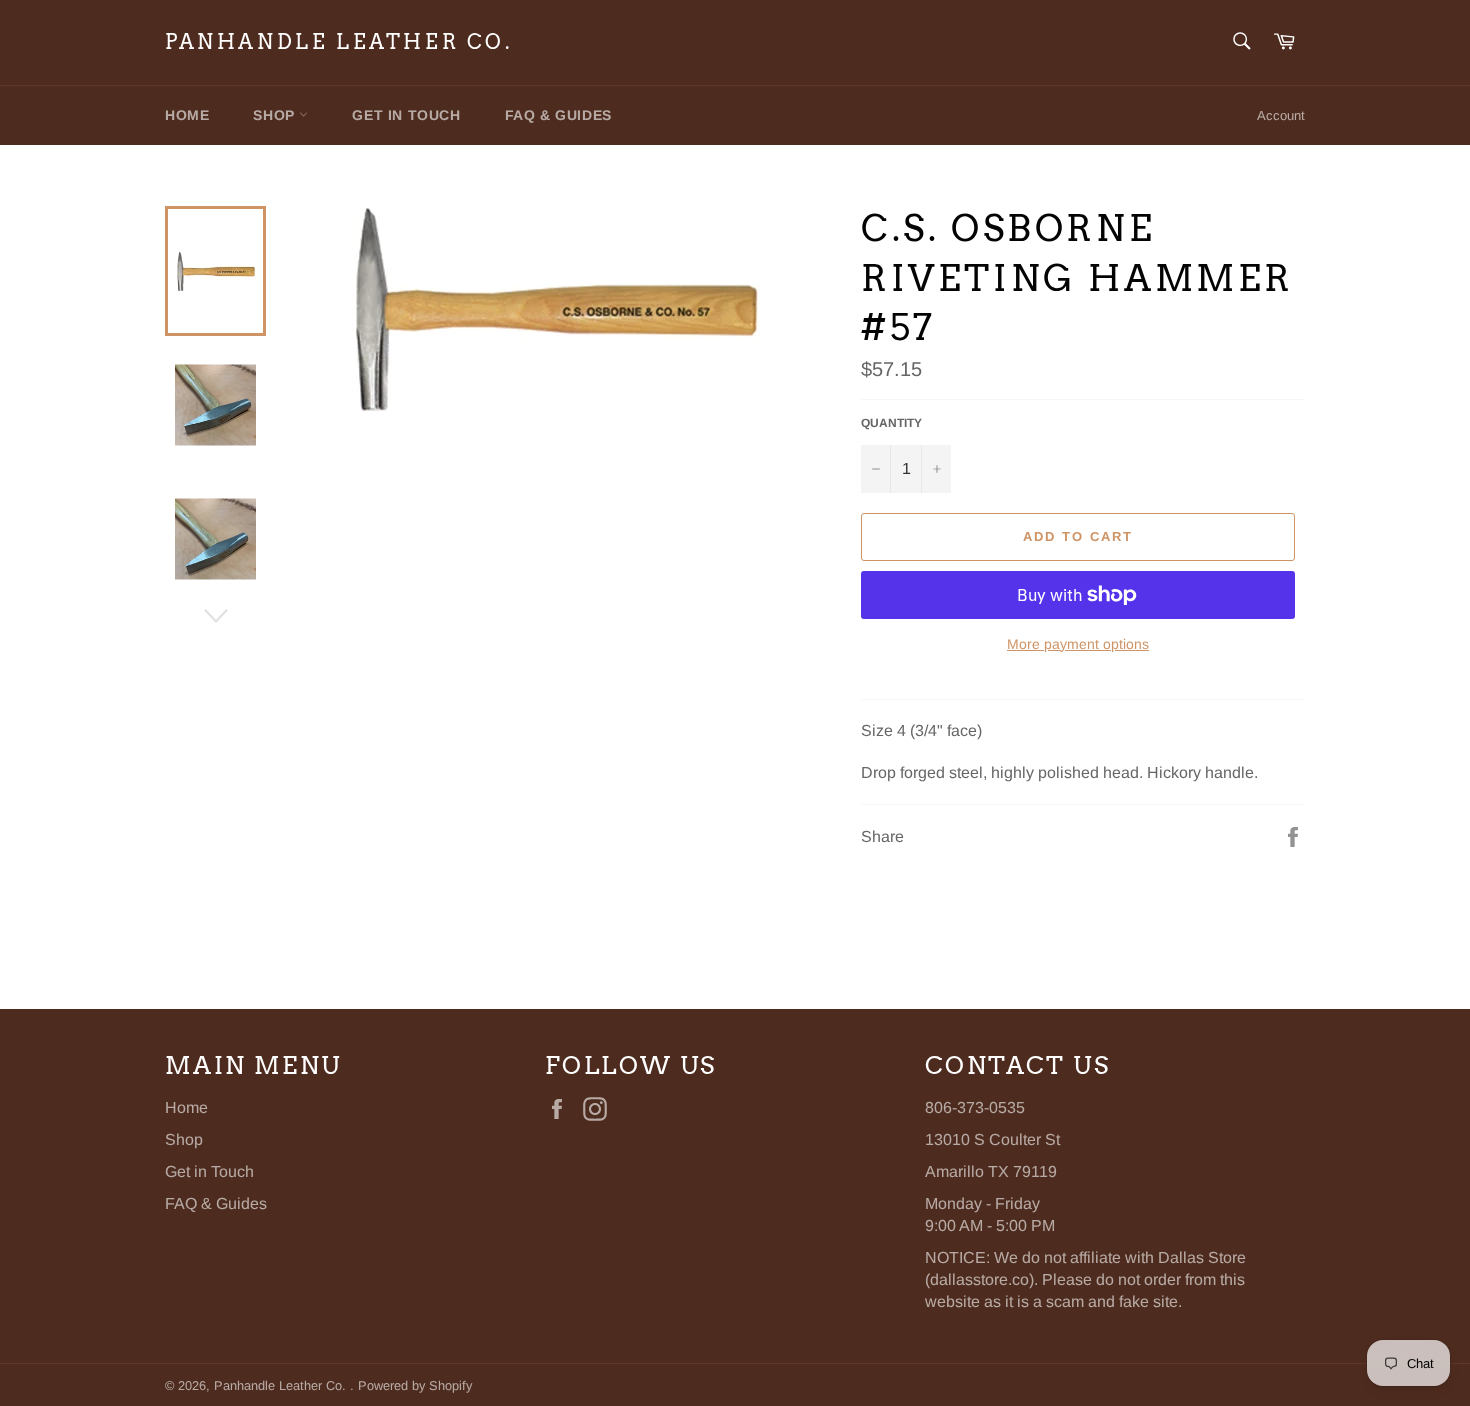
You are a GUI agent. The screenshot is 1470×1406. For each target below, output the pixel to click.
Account (1281, 115)
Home (187, 115)
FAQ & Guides (558, 115)
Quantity (891, 423)
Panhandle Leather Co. (339, 42)
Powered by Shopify (415, 1385)
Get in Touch (406, 115)
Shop (276, 115)
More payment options (1078, 644)
